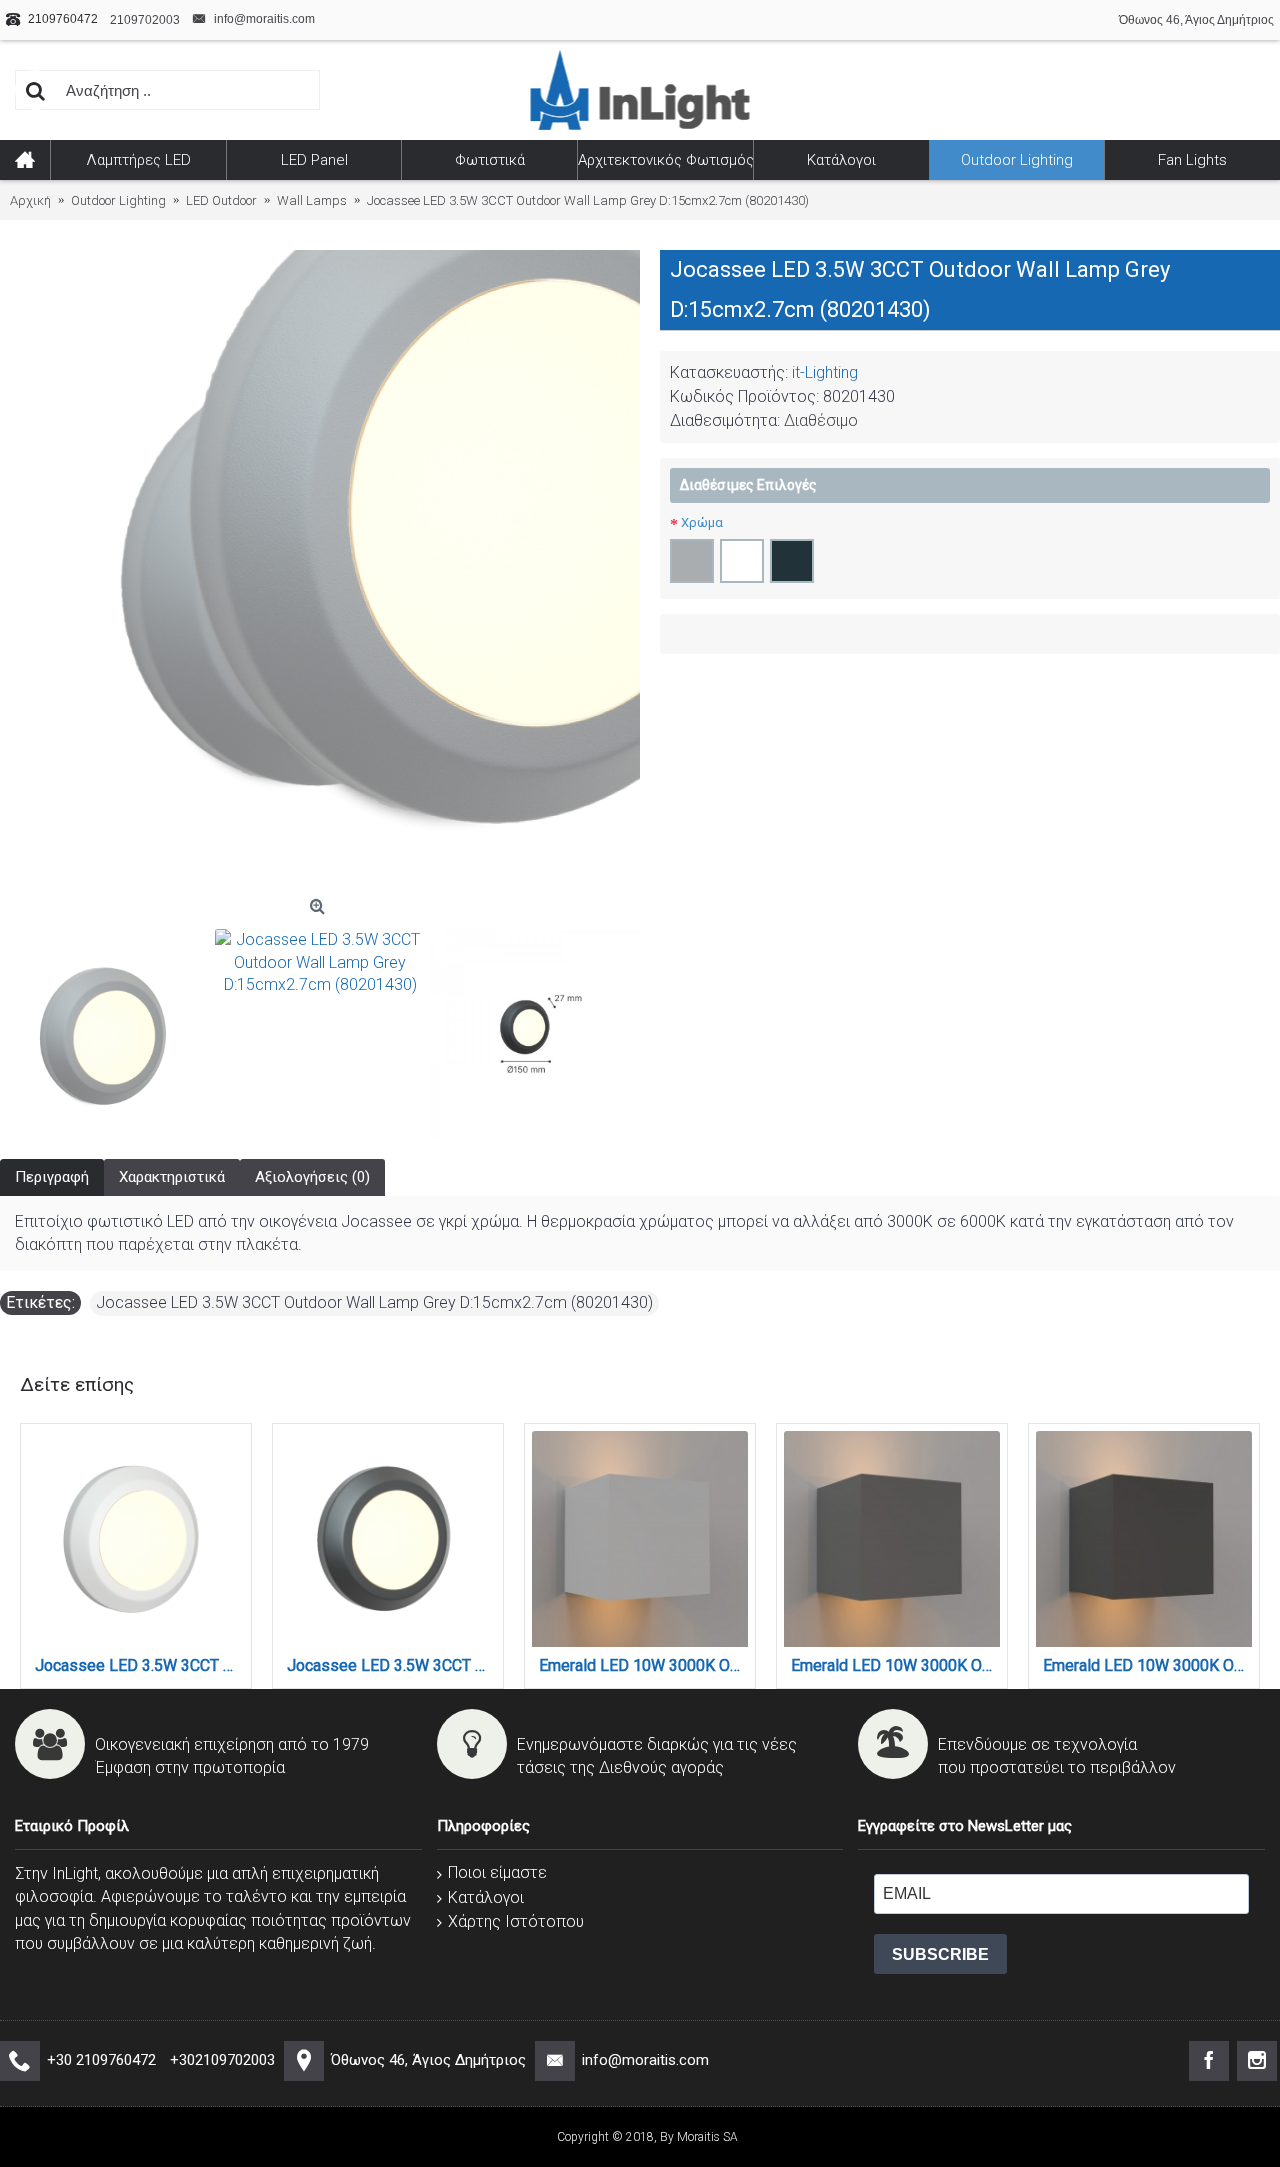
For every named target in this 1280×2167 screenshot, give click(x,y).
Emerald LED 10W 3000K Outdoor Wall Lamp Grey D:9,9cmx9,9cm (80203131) (895, 1665)
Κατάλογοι (486, 1897)
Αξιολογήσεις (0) (312, 1177)
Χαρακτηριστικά (172, 1177)
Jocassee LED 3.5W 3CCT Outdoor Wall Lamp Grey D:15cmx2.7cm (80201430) (374, 1302)
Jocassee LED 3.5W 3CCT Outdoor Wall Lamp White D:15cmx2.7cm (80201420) (139, 1665)
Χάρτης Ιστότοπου (516, 1921)
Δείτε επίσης (77, 1384)
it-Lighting (825, 372)
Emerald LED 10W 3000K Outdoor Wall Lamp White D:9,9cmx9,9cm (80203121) (643, 1665)
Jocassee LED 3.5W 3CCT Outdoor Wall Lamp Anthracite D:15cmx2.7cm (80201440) (391, 1665)
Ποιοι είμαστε (497, 1872)
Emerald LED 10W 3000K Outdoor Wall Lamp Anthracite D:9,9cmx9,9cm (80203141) (1147, 1665)
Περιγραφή (52, 1177)
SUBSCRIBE (940, 1954)
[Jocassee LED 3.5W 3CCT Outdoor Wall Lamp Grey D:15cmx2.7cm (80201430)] (105, 1034)
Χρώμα (702, 522)
